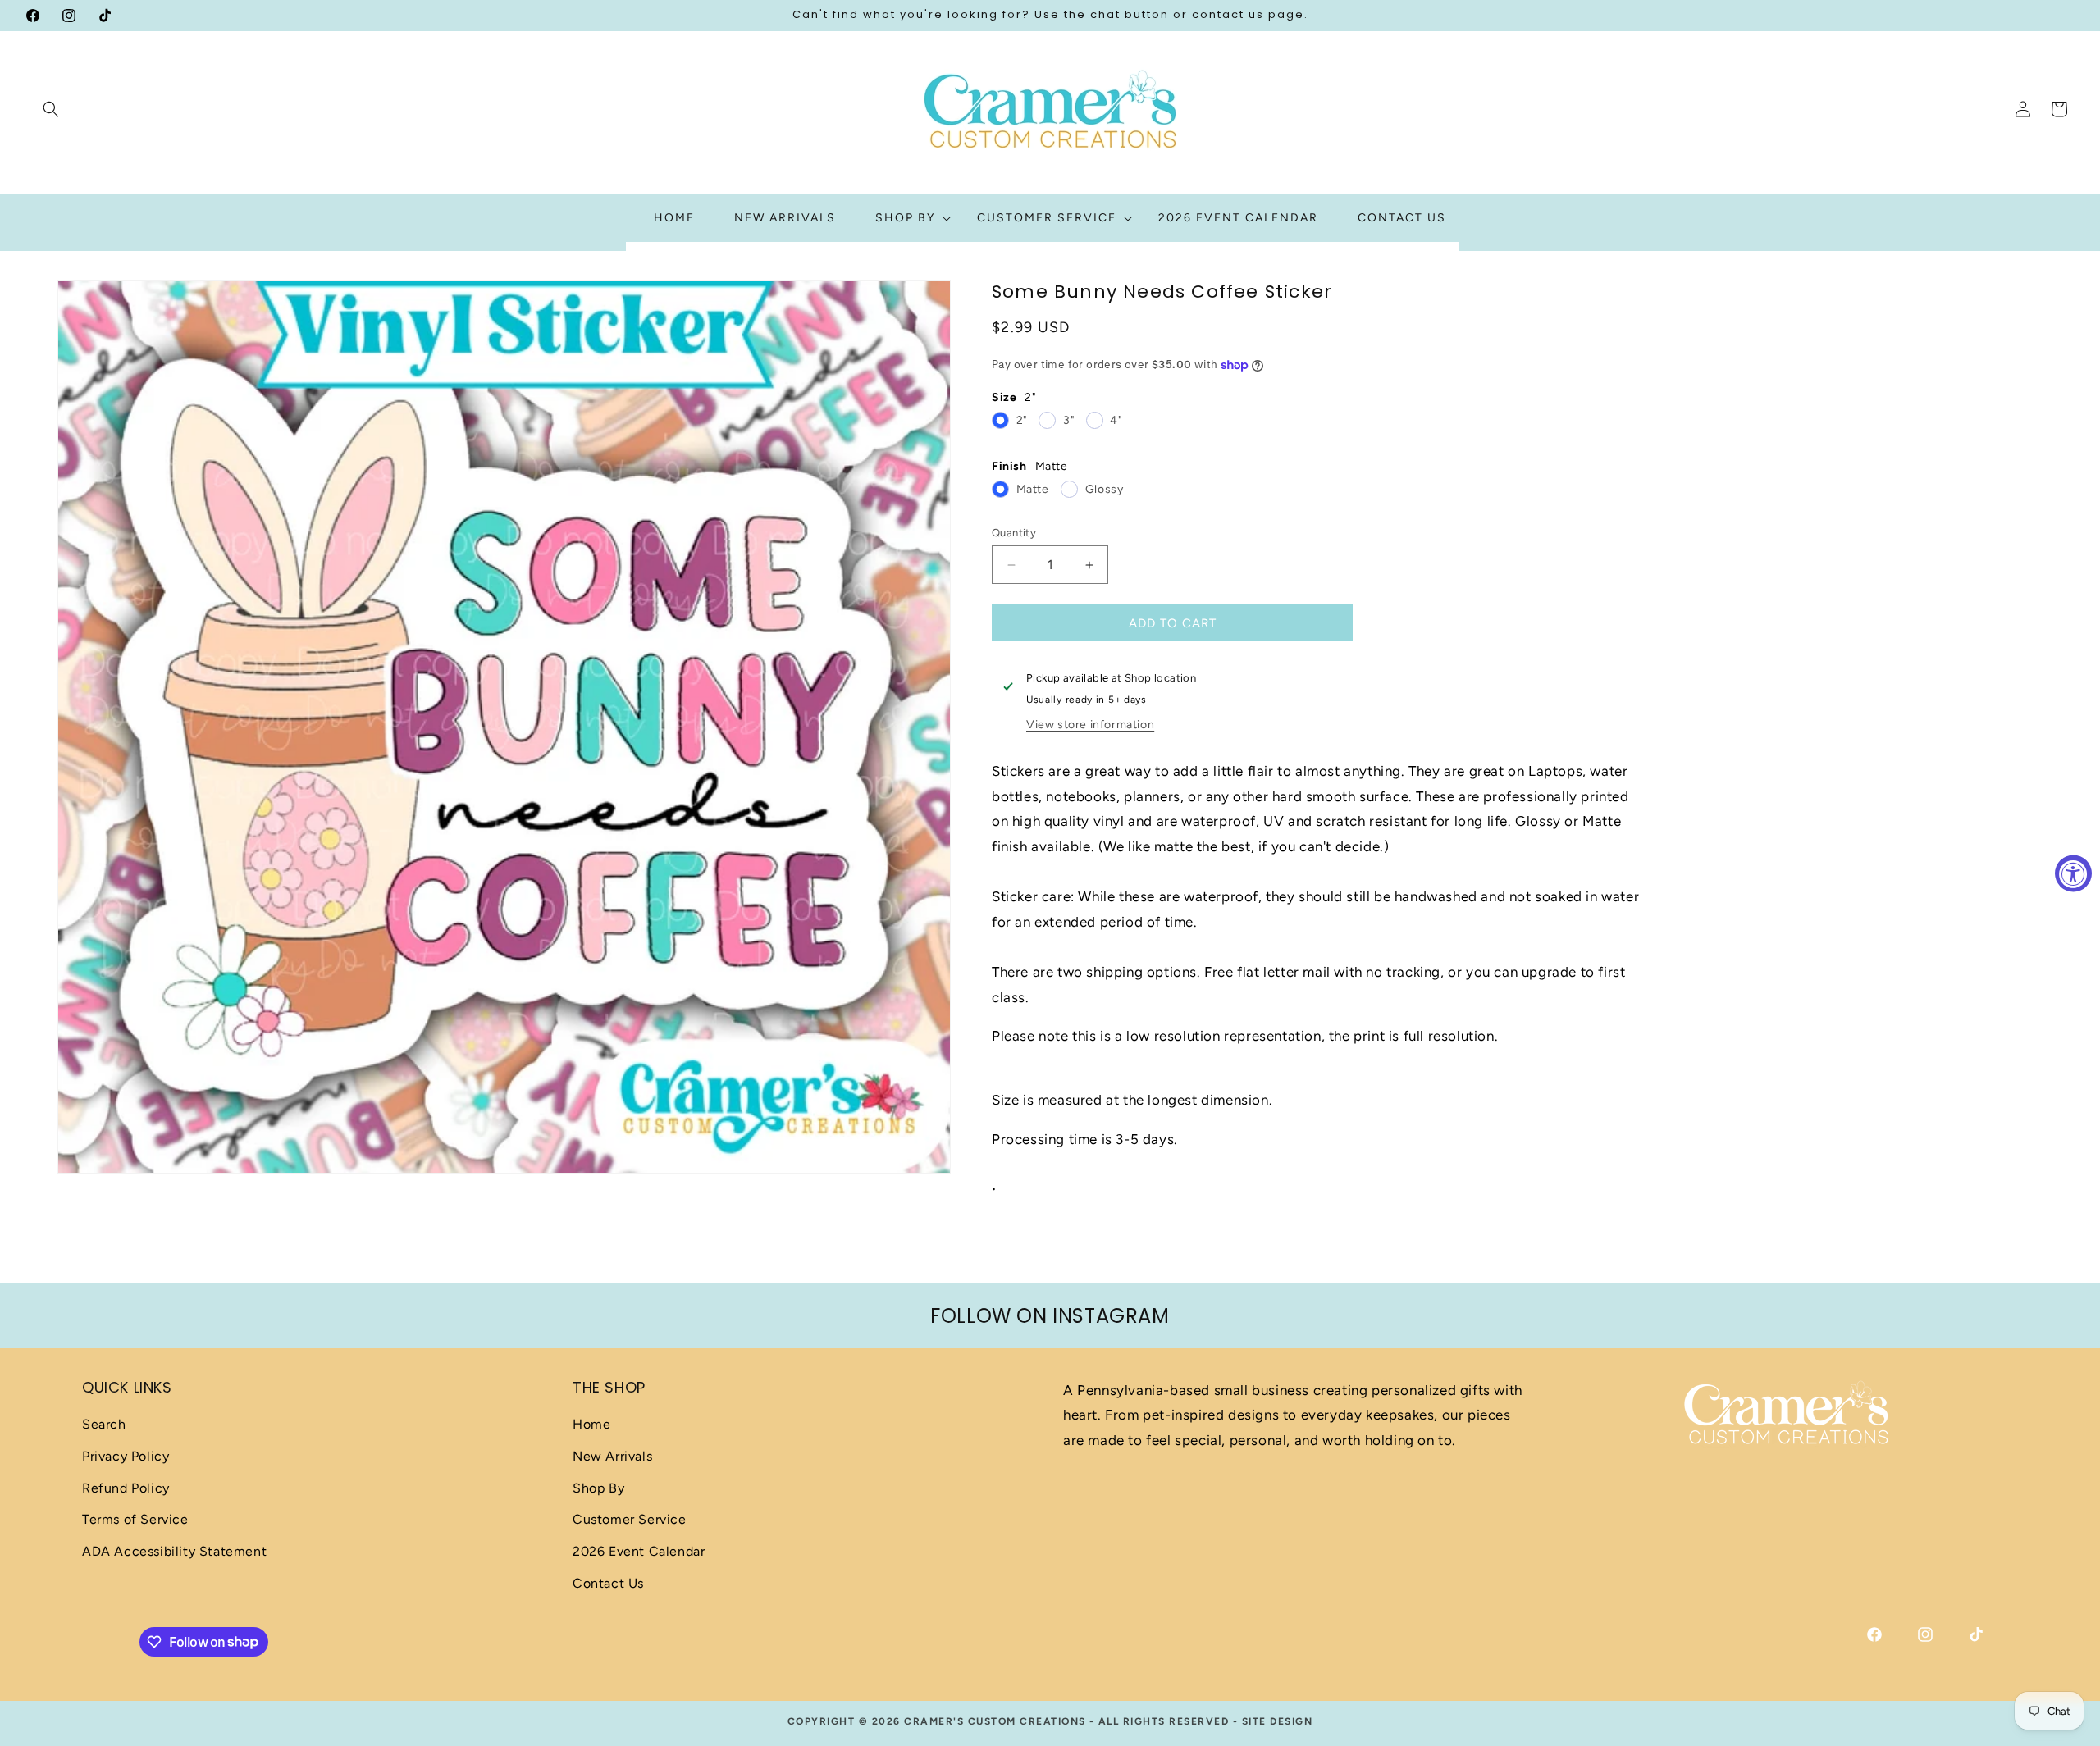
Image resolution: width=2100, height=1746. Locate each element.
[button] (51, 109)
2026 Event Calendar (639, 1552)
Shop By (598, 1488)
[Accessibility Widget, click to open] (2073, 873)
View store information (1090, 725)
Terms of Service (135, 1520)
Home (591, 1425)
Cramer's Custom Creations (995, 1721)
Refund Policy (126, 1488)
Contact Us (608, 1584)
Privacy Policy (126, 1457)
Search (104, 1425)
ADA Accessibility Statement (174, 1552)
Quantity (1014, 533)
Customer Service (630, 1520)
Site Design (1278, 1721)
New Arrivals (612, 1457)
